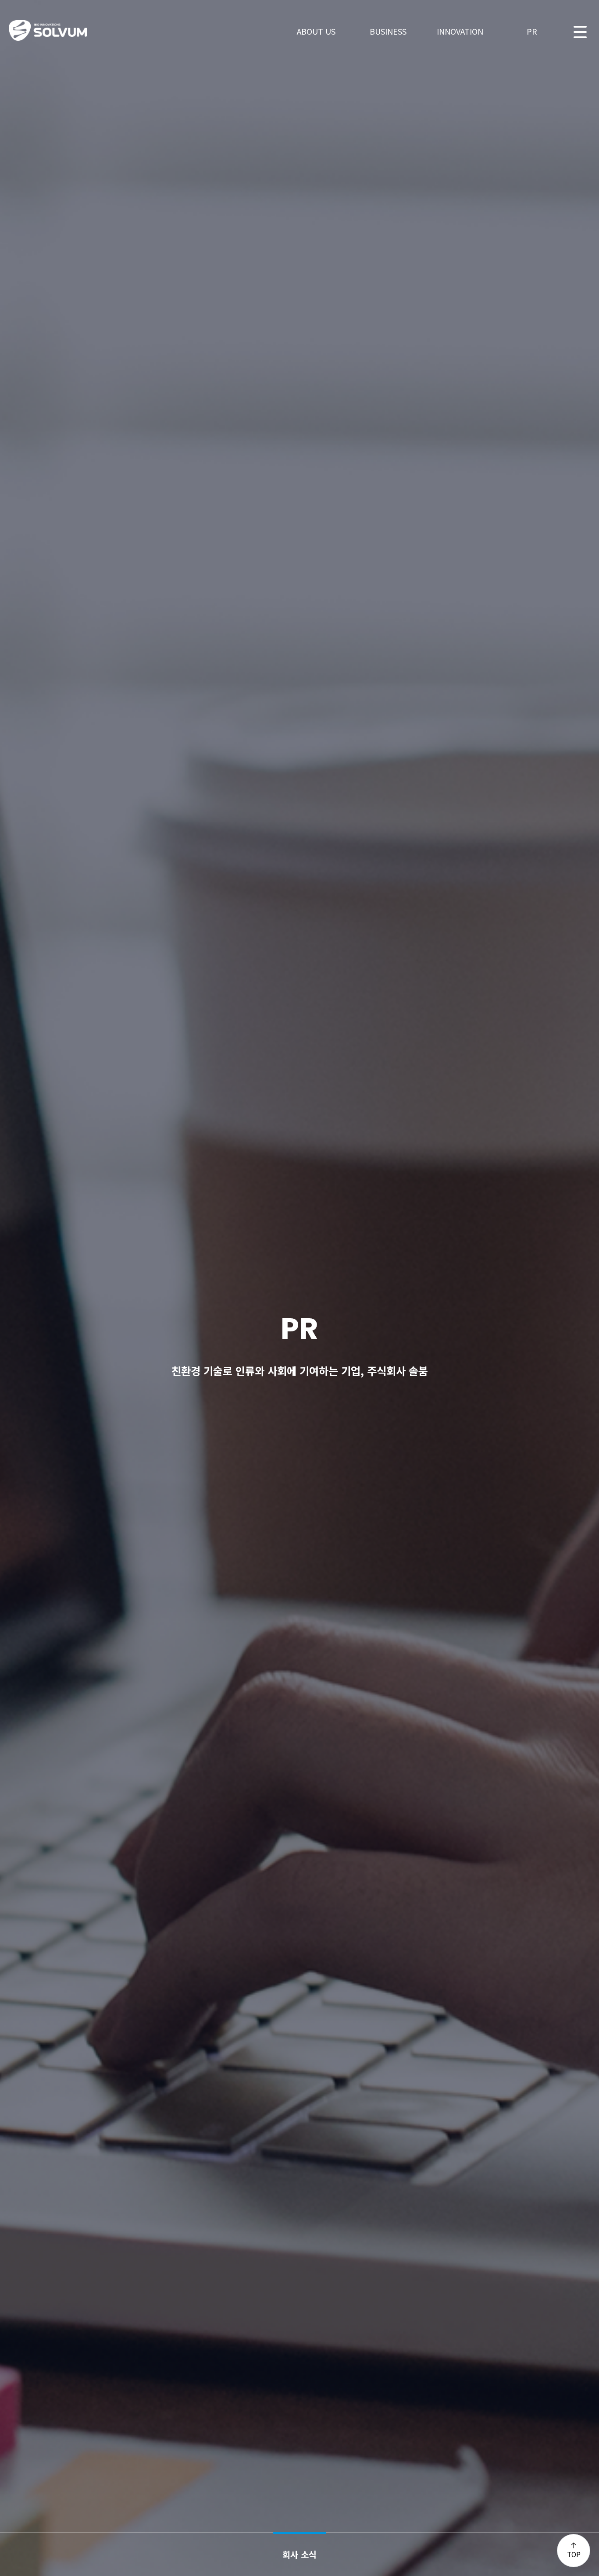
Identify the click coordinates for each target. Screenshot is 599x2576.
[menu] (580, 31)
